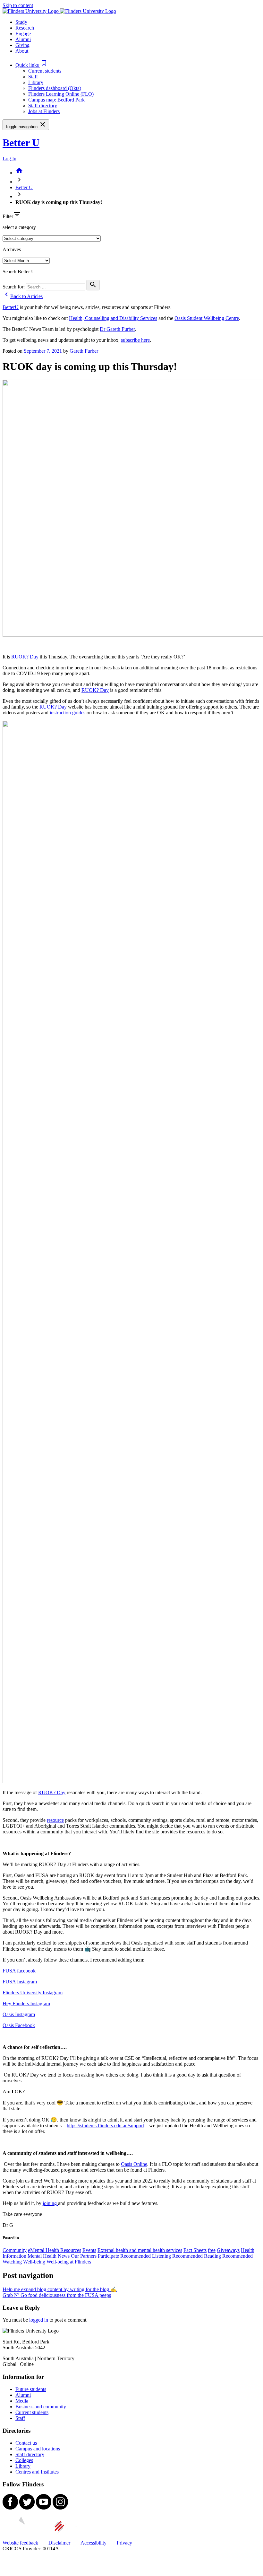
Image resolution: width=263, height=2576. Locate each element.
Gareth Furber (84, 351)
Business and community (41, 2407)
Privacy (124, 2543)
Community (15, 2250)
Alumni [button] (23, 39)
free (212, 2250)
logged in (39, 2320)
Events (89, 2250)
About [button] (22, 51)
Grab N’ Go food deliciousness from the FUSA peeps (57, 2295)
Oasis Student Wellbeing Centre (207, 318)
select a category (19, 227)
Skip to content (18, 5)
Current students (45, 71)
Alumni (23, 2395)
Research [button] (25, 28)
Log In (9, 159)
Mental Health (42, 2256)
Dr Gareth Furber (117, 329)
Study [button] (21, 22)
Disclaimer (59, 2543)
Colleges (24, 2460)
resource (55, 1820)
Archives (12, 249)
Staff (33, 77)
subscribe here (135, 340)
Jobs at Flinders (44, 111)
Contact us (26, 2443)
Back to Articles (23, 296)
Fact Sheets (195, 2250)
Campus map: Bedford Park (56, 100)
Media (22, 2401)
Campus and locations (38, 2449)
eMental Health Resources (55, 2250)
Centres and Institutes (37, 2472)
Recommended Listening (146, 2256)
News (64, 2256)
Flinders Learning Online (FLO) (61, 94)
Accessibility (93, 2543)
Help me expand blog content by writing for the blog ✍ (60, 2289)
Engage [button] (23, 34)
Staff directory (43, 106)
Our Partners (84, 2256)
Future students (31, 2389)
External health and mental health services (140, 2250)
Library (36, 82)
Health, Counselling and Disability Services (113, 318)
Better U (21, 143)
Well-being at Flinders (69, 2262)
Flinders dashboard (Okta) (55, 88)
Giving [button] (22, 45)
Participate (108, 2256)
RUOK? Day (24, 657)
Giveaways (228, 2250)
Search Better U (19, 272)
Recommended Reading (197, 2256)
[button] (32, 65)
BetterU (11, 307)
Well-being (34, 2262)
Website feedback (20, 2543)
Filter (8, 216)
